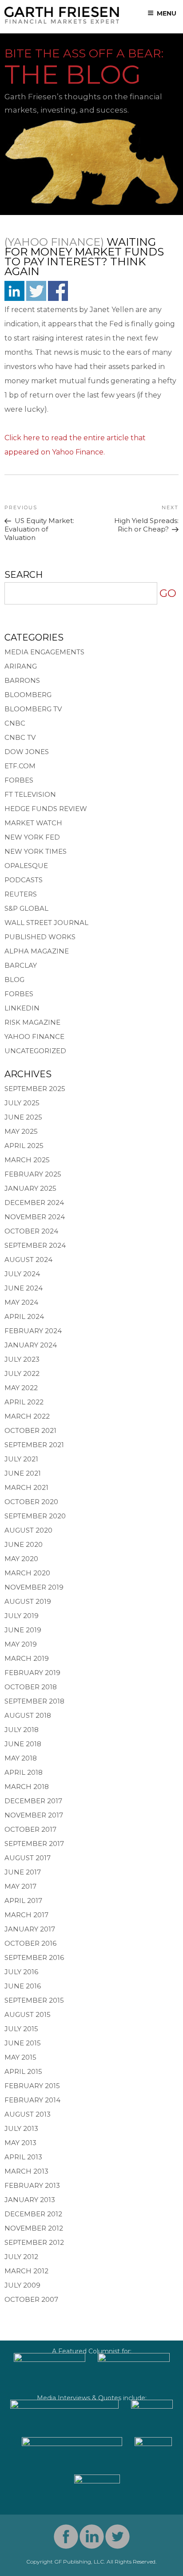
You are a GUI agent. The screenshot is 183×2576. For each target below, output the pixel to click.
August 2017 (28, 1858)
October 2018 (31, 1687)
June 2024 (24, 1288)
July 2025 (22, 1103)
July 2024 (22, 1274)
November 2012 (34, 2228)
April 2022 (24, 1402)
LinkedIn (22, 1008)
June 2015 (23, 2043)
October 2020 (31, 1502)
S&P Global (26, 908)
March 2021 (26, 1487)
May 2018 (21, 1758)
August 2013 (28, 2114)
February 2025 (33, 1174)
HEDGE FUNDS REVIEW (46, 809)
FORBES (19, 994)
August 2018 (28, 1715)
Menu (167, 13)
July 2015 (21, 2029)
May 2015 (20, 2057)
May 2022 (21, 1388)
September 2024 (35, 1245)
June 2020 (24, 1544)
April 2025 (24, 1146)
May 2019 (21, 1644)
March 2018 (27, 1787)
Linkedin (92, 2537)
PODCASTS (24, 880)
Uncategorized (35, 1051)
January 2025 (30, 1188)
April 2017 (23, 1901)
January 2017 (30, 1929)
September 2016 (34, 1957)
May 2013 (20, 2143)
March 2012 (26, 2271)
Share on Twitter (36, 291)
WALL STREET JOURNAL (46, 923)
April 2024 (24, 1316)
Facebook (66, 2537)
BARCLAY (21, 965)
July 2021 (21, 1459)
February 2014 (32, 2100)
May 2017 (20, 1886)
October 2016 (30, 1943)
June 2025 (23, 1117)
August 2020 (28, 1530)
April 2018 (24, 1772)
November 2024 (35, 1217)
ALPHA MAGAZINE (37, 951)
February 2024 (33, 1331)
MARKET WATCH (33, 823)
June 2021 (23, 1473)
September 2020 (35, 1516)
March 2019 (27, 1658)
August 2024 (28, 1260)
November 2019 (34, 1587)
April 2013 (23, 2157)
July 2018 (22, 1730)
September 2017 (34, 1844)
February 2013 (32, 2185)
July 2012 (21, 2257)
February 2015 (32, 2086)
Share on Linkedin (14, 291)
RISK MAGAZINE (32, 1022)
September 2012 (34, 2242)
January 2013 (30, 2200)
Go (168, 593)
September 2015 (34, 2000)
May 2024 (21, 1302)
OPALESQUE (26, 866)
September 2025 (35, 1089)
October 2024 (31, 1231)
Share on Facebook (58, 291)
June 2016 (23, 1986)
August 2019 (28, 1601)
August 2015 (28, 2014)
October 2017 (30, 1829)
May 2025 (21, 1131)
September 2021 (34, 1445)
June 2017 (23, 1872)
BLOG (14, 980)
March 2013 (26, 2171)
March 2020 (27, 1573)
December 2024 (34, 1203)
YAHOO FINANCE (34, 1036)
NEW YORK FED (32, 837)
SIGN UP (92, 777)
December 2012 (33, 2214)
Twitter (117, 2537)
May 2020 (21, 1559)
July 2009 (22, 2285)
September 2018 (34, 1701)
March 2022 (27, 1416)
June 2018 (23, 1744)
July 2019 (22, 1616)
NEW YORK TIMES (36, 851)
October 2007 (31, 2299)
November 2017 (34, 1815)
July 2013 (21, 2128)
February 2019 (32, 1673)
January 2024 (31, 1345)
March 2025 (27, 1160)
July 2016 (21, 1972)
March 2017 (26, 1915)
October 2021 (30, 1430)
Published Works (40, 937)
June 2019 (23, 1630)
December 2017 (33, 1801)
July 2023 (22, 1359)
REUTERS (21, 894)
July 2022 (22, 1373)
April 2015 (23, 2071)
